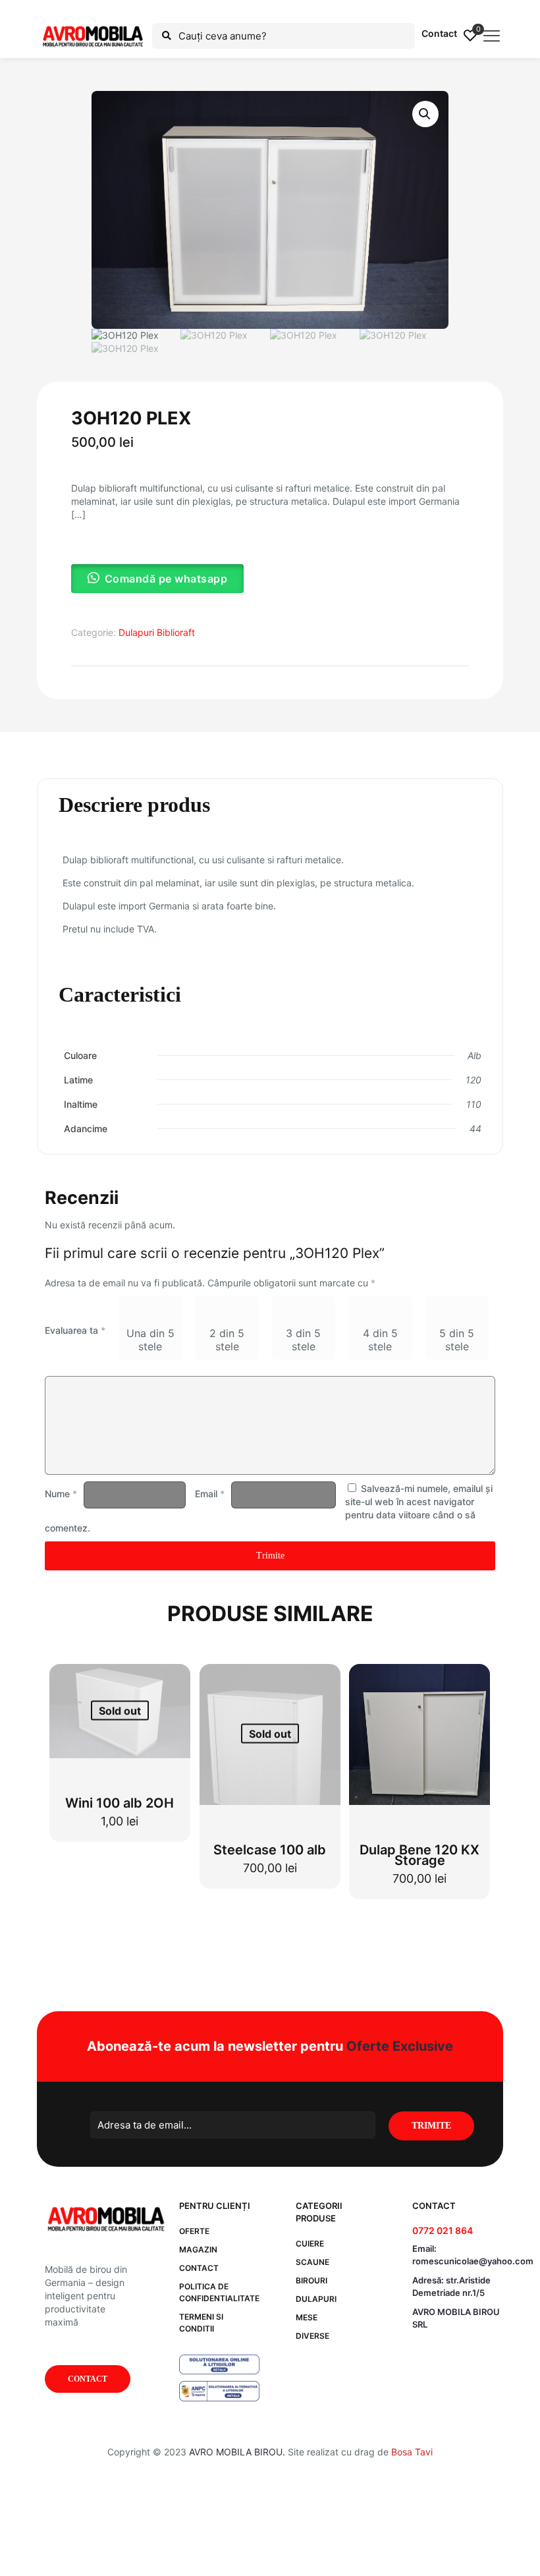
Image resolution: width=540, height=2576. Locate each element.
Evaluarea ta (75, 1330)
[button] (425, 114)
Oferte (194, 2231)
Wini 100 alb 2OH (120, 1803)
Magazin (198, 2249)
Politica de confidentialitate (219, 2292)
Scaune (312, 2262)
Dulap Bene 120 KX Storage (419, 1855)
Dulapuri (316, 2299)
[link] (219, 2364)
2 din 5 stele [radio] (227, 1340)
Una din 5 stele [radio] (150, 1340)
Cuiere (310, 2244)
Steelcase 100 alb (270, 1850)
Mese (307, 2317)
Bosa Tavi (412, 2452)
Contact (439, 33)
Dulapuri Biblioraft (157, 632)
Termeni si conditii (201, 2323)
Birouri (311, 2280)
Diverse (312, 2336)
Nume (61, 1494)
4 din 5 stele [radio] (380, 1340)
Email (210, 1494)
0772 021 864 (443, 2230)
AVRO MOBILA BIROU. (237, 2452)
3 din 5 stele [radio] (303, 1340)
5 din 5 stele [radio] (457, 1340)
